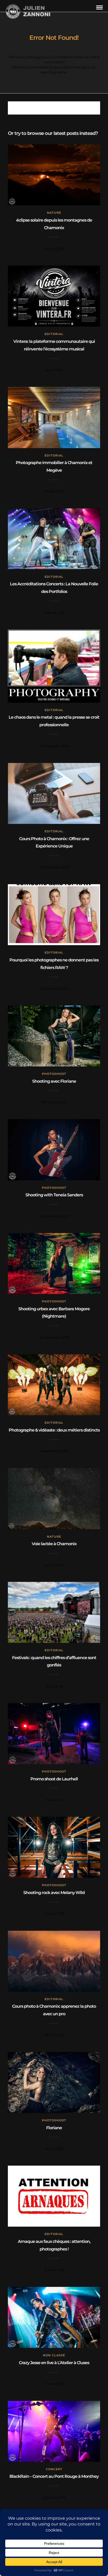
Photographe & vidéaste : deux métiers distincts (54, 1430)
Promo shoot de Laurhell (54, 1779)
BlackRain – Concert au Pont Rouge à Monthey (54, 2476)
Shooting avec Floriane (54, 1081)
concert (54, 2469)
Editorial (54, 334)
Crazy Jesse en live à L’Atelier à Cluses (54, 2363)
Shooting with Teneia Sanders (54, 1195)
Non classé (54, 2355)
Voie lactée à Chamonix (54, 1544)
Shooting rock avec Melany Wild (54, 1893)
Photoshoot (54, 1074)
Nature (54, 213)
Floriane (54, 2128)
